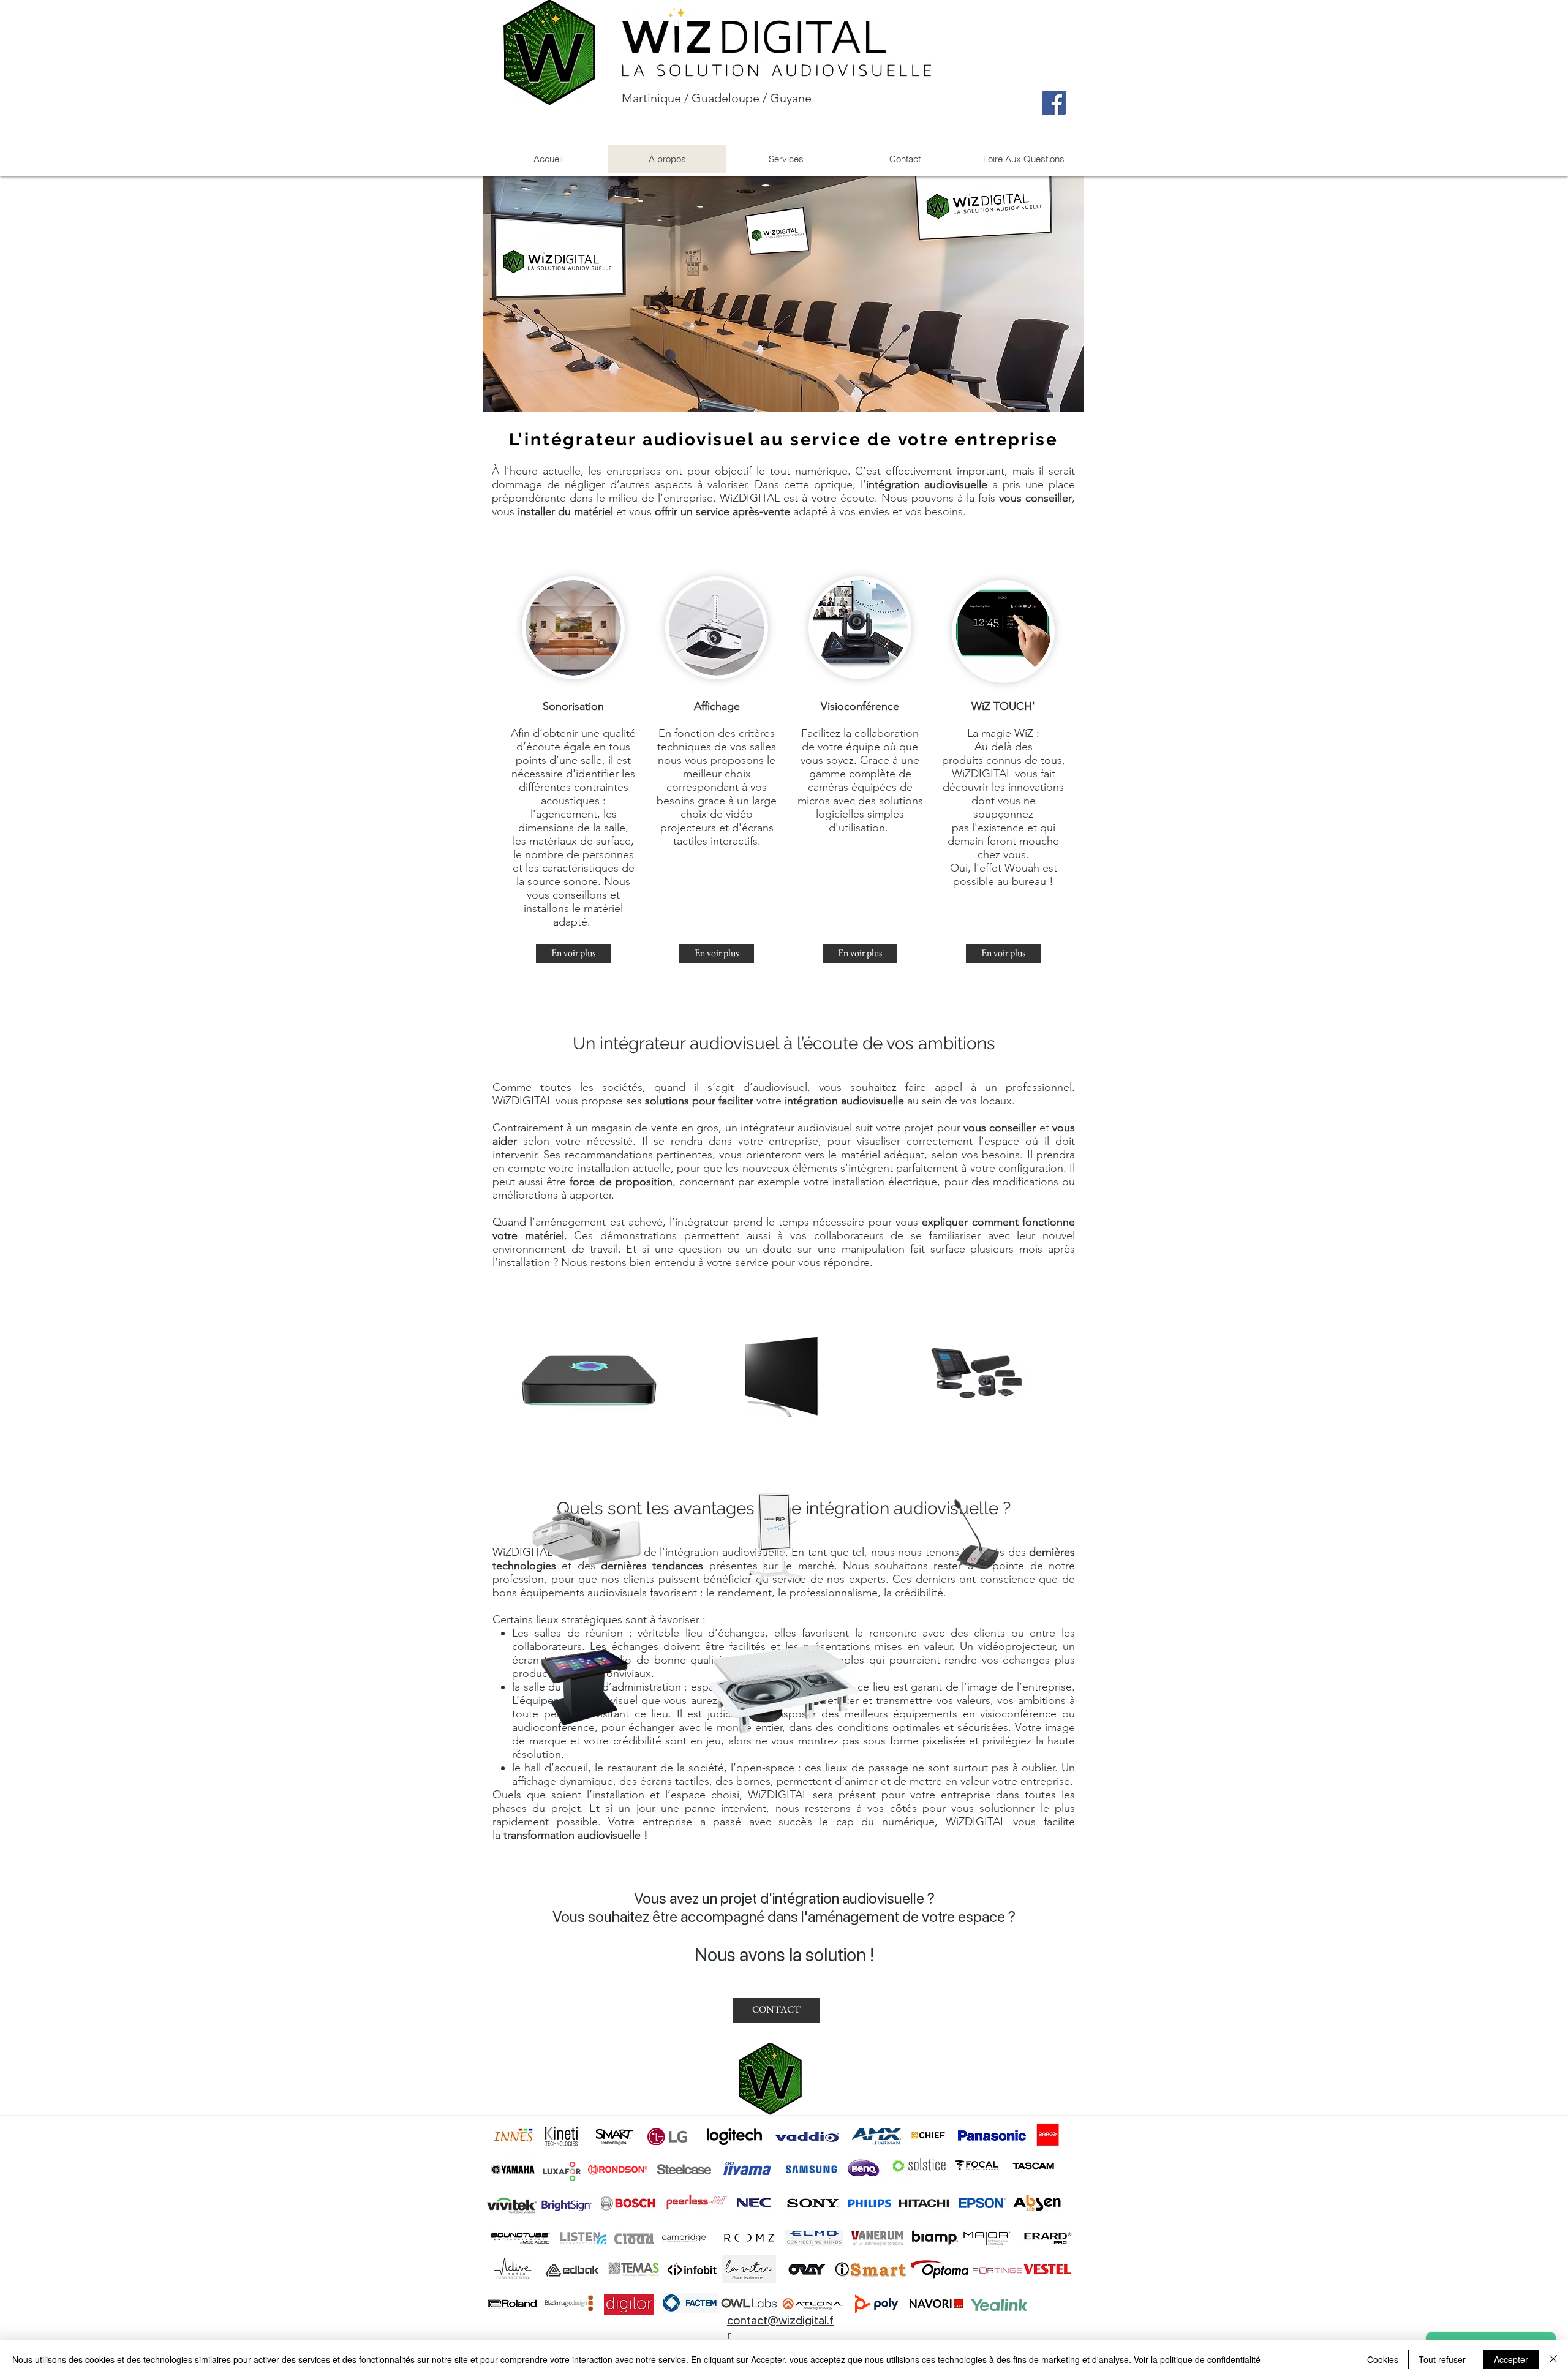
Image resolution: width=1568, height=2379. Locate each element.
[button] (786, 159)
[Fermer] (1553, 2359)
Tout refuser (1442, 2359)
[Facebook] (1054, 103)
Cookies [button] (1383, 2359)
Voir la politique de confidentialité (1197, 2359)
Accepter (1511, 2359)
